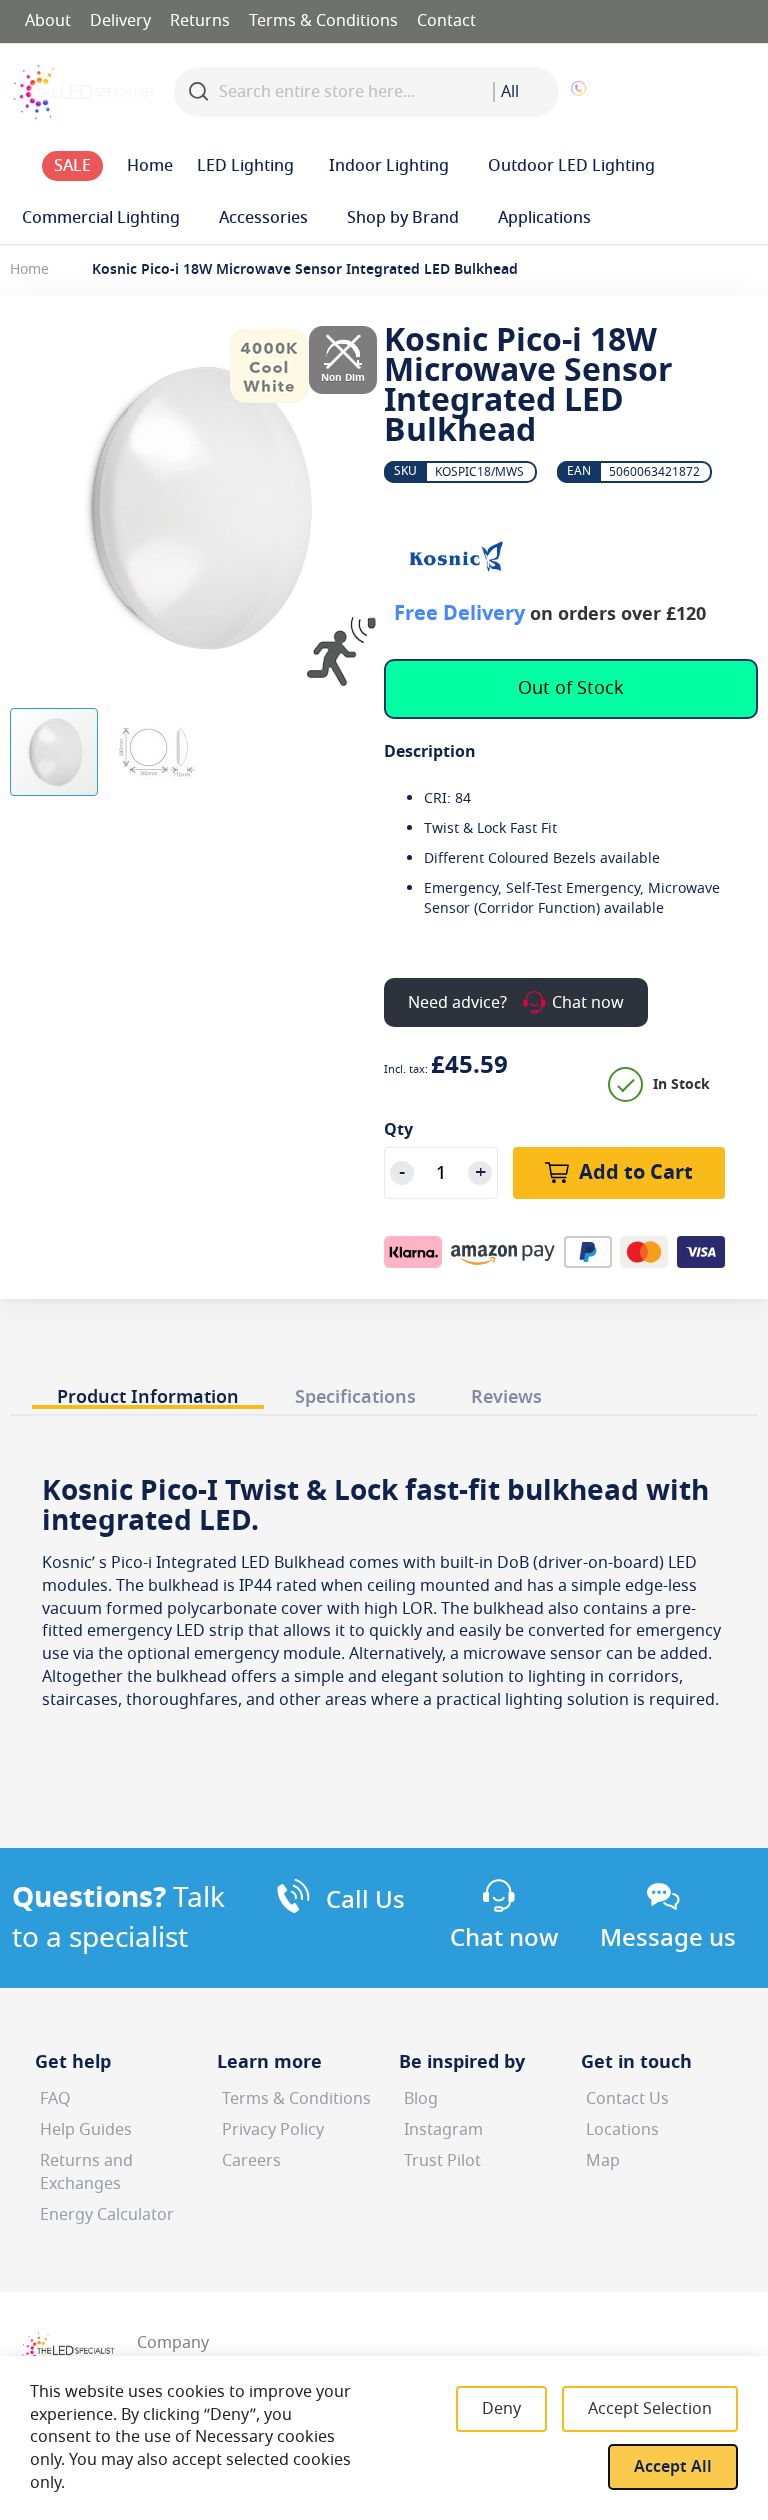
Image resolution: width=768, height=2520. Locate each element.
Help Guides (86, 2130)
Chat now (504, 1938)
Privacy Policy (273, 2130)
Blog (421, 2099)
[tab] (148, 1391)
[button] (684, 92)
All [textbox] (510, 92)
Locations (622, 2130)
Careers (251, 2161)
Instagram (443, 2130)
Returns (200, 21)
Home (29, 269)
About (48, 21)
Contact (446, 21)
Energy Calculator (107, 2215)
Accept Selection (650, 2409)
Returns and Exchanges (86, 2172)
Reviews (506, 1396)
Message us (668, 1938)
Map (603, 2161)
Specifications (355, 1396)
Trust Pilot (442, 2161)
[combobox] (526, 92)
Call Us (365, 1900)
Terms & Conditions (323, 21)
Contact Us (627, 2099)
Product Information (148, 1396)
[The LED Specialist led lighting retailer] (84, 92)
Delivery (120, 21)
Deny (501, 2409)
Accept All (673, 2467)
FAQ (55, 2099)
